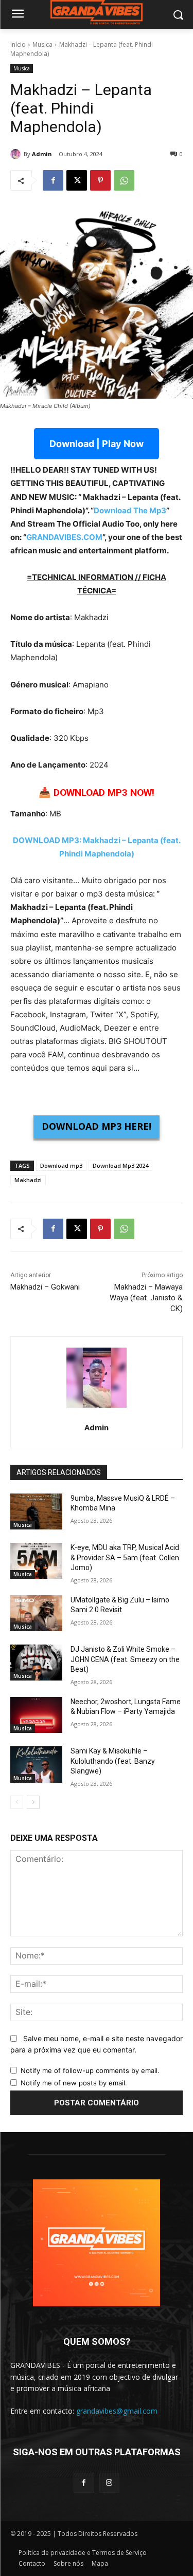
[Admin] (17, 154)
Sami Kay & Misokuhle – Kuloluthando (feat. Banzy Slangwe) (113, 1761)
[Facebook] (53, 180)
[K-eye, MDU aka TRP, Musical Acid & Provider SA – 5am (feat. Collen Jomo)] (36, 1561)
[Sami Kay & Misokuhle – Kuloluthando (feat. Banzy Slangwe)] (36, 1764)
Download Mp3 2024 (120, 1165)
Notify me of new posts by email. (74, 2083)
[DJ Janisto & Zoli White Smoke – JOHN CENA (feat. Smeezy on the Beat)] (36, 1663)
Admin (42, 154)
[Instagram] (109, 2483)
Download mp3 (61, 1165)
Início (18, 44)
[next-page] (33, 1802)
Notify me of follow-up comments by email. (90, 2070)
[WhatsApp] (124, 180)
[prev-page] (17, 1802)
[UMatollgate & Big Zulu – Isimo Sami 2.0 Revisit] (36, 1613)
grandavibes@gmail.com (117, 2411)
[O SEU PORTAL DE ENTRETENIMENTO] (97, 13)
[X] (77, 180)
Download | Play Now (97, 444)
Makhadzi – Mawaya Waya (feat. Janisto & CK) (146, 1298)
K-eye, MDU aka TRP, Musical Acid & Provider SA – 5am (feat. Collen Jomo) (125, 1557)
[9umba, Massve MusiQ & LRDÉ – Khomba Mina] (36, 1511)
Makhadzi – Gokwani (45, 1287)
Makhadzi (28, 1180)
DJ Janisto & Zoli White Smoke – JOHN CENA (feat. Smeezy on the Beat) (125, 1659)
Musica (42, 44)
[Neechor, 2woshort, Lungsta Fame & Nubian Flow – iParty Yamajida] (36, 1715)
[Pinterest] (100, 180)
